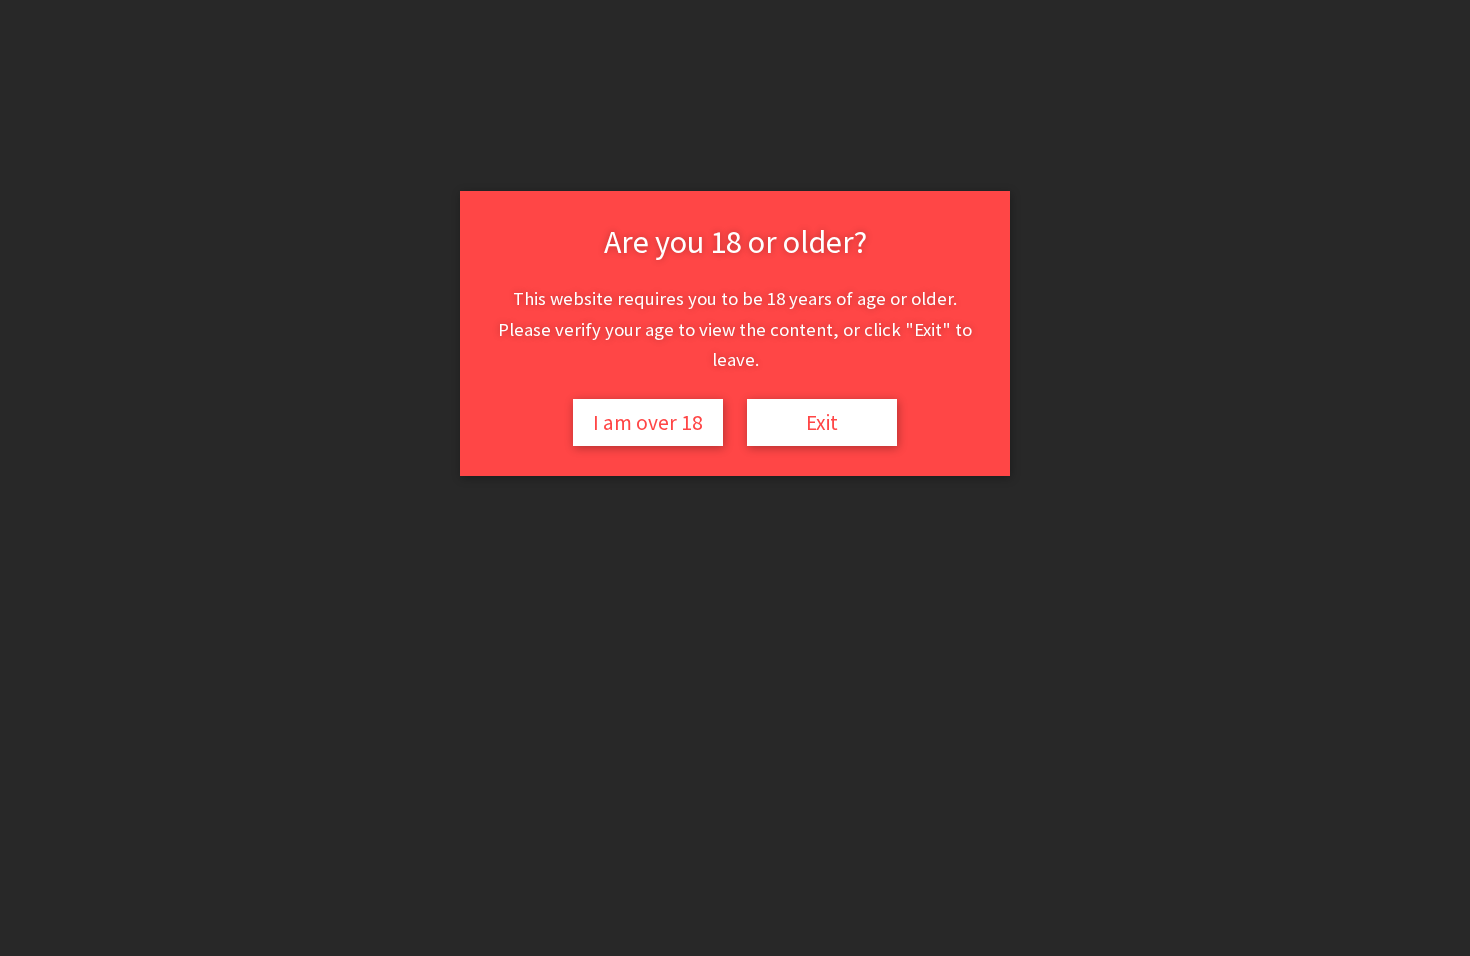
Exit (822, 422)
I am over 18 (648, 422)
